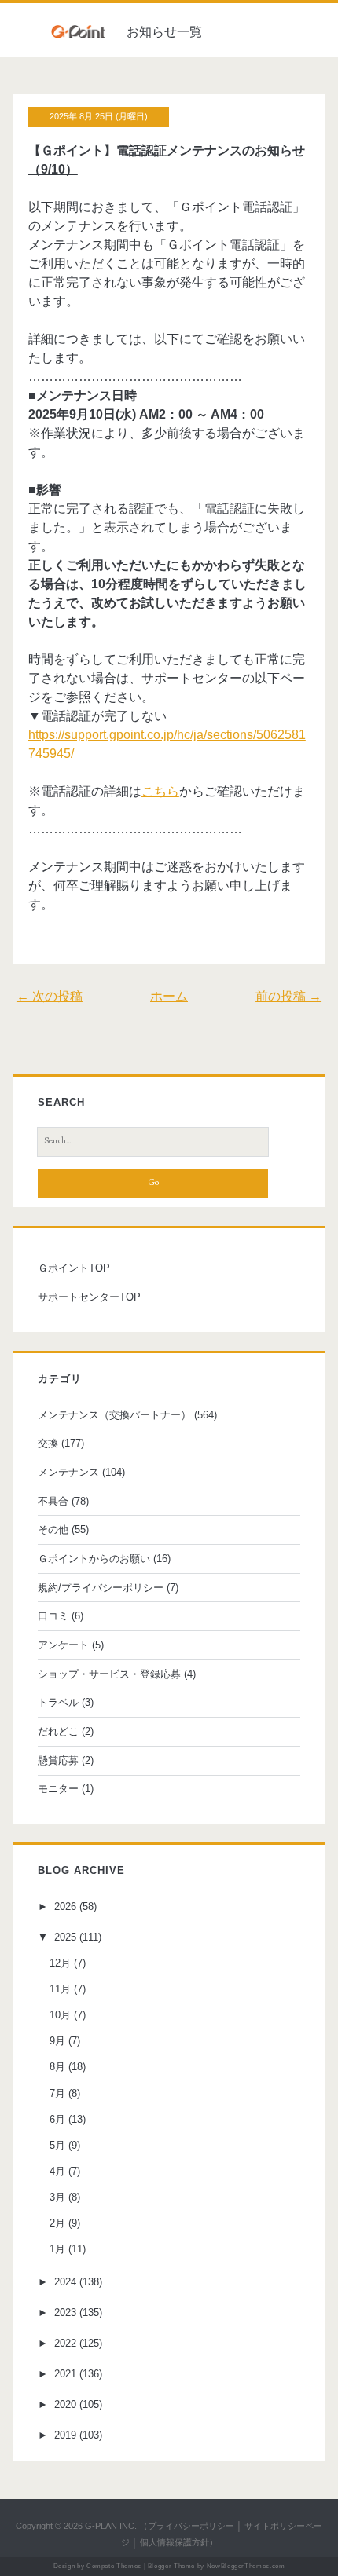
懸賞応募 (58, 1760)
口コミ (53, 1616)
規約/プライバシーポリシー (101, 1588)
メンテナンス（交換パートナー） (114, 1415)
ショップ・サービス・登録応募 (109, 1674)
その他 (53, 1529)
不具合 (53, 1501)
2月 (57, 2223)
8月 (57, 2067)
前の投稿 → (288, 996)
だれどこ (58, 1731)
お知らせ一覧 (164, 32)
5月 (57, 2145)
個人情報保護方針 (175, 2542)
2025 (65, 1937)
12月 (60, 1963)
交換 (48, 1443)
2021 (65, 2374)
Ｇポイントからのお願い (94, 1559)
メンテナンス (68, 1472)
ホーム (169, 996)
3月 (57, 2197)
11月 (60, 1989)
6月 (57, 2119)
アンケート (63, 1645)
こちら (160, 791)
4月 (57, 2171)
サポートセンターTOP (89, 1297)
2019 (65, 2435)
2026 (65, 1906)
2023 (65, 2313)
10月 (60, 2015)
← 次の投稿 (50, 996)
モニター (58, 1789)
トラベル (58, 1702)
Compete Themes (114, 2566)
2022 (65, 2343)
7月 (57, 2093)
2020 (65, 2404)
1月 (57, 2249)
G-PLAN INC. (111, 2526)
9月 (57, 2041)
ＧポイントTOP (74, 1268)
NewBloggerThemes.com (246, 2566)
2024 (65, 2282)
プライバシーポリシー (191, 2526)
